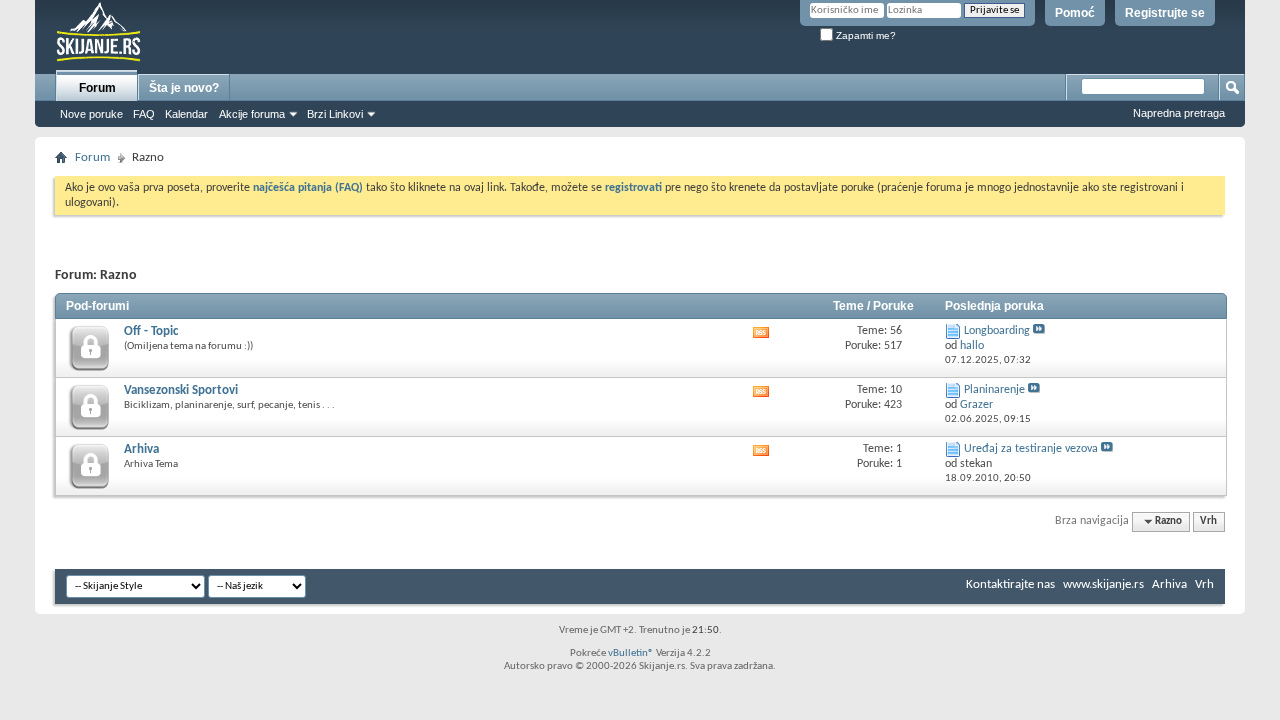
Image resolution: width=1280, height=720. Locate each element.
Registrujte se (1165, 13)
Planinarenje (994, 390)
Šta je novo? (184, 88)
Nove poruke (91, 114)
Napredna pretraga (1179, 113)
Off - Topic (151, 331)
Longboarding (997, 331)
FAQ (144, 114)
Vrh (1208, 521)
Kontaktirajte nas (1010, 584)
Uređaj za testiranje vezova (1031, 449)
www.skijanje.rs (1103, 584)
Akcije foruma (252, 114)
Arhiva (141, 449)
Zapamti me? (864, 35)
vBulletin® (631, 653)
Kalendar (186, 114)
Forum (97, 88)
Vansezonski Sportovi (181, 390)
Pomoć (1075, 13)
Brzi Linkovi (335, 114)
